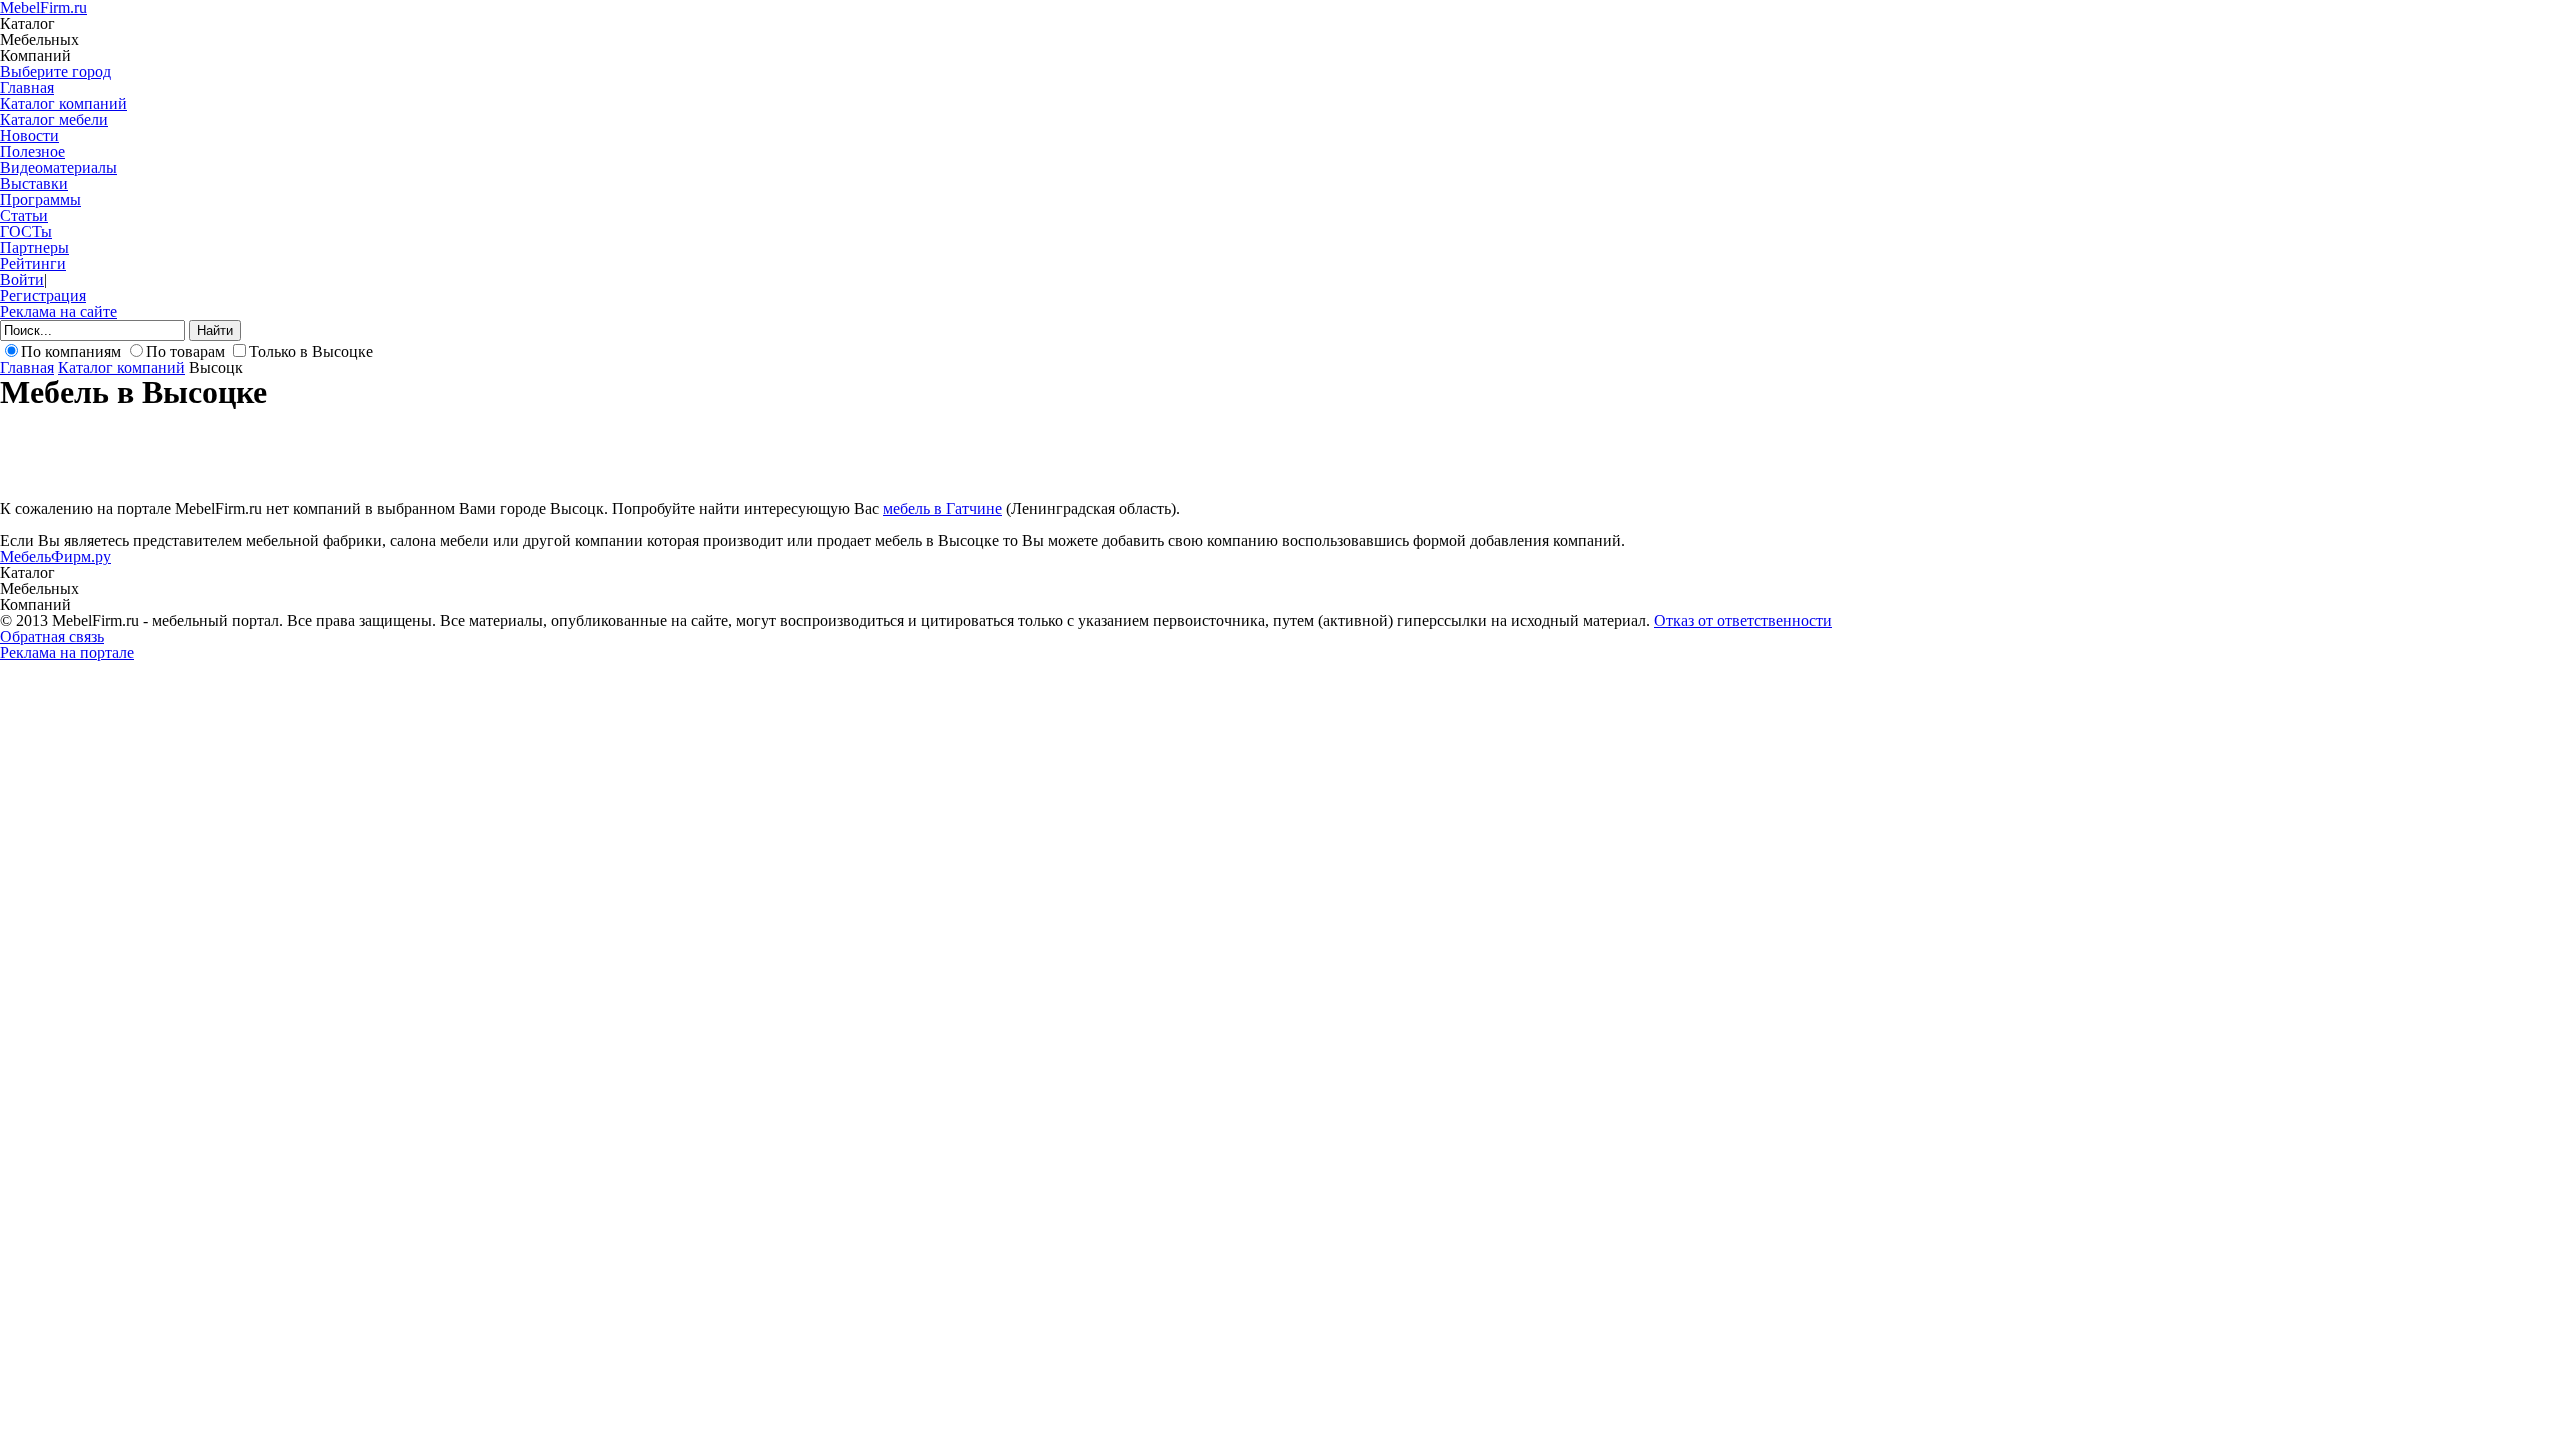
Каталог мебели (54, 119)
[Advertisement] (364, 453)
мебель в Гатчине (942, 508)
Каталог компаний (63, 103)
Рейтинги (33, 263)
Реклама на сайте (58, 311)
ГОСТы (26, 231)
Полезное (32, 151)
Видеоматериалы (58, 167)
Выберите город (55, 71)
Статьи (24, 215)
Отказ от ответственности (1743, 620)
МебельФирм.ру (55, 556)
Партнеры (34, 247)
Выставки (34, 183)
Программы (40, 199)
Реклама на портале (67, 652)
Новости (29, 135)
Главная (27, 87)
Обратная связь (52, 636)
